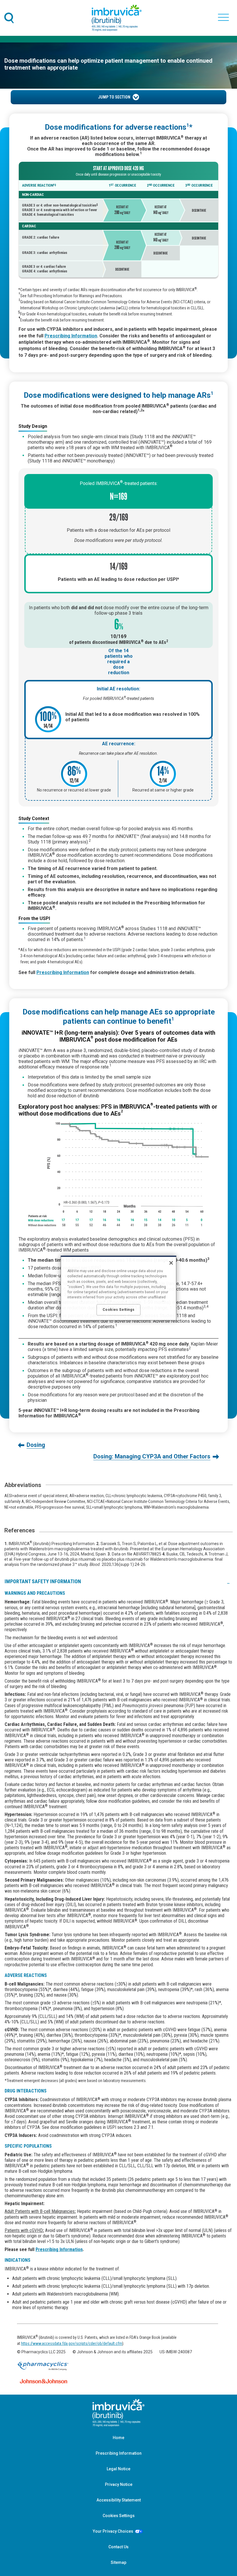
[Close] (171, 1263)
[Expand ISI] (228, 1581)
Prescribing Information (59, 2249)
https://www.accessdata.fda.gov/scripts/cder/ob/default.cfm (72, 2343)
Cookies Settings (119, 2516)
